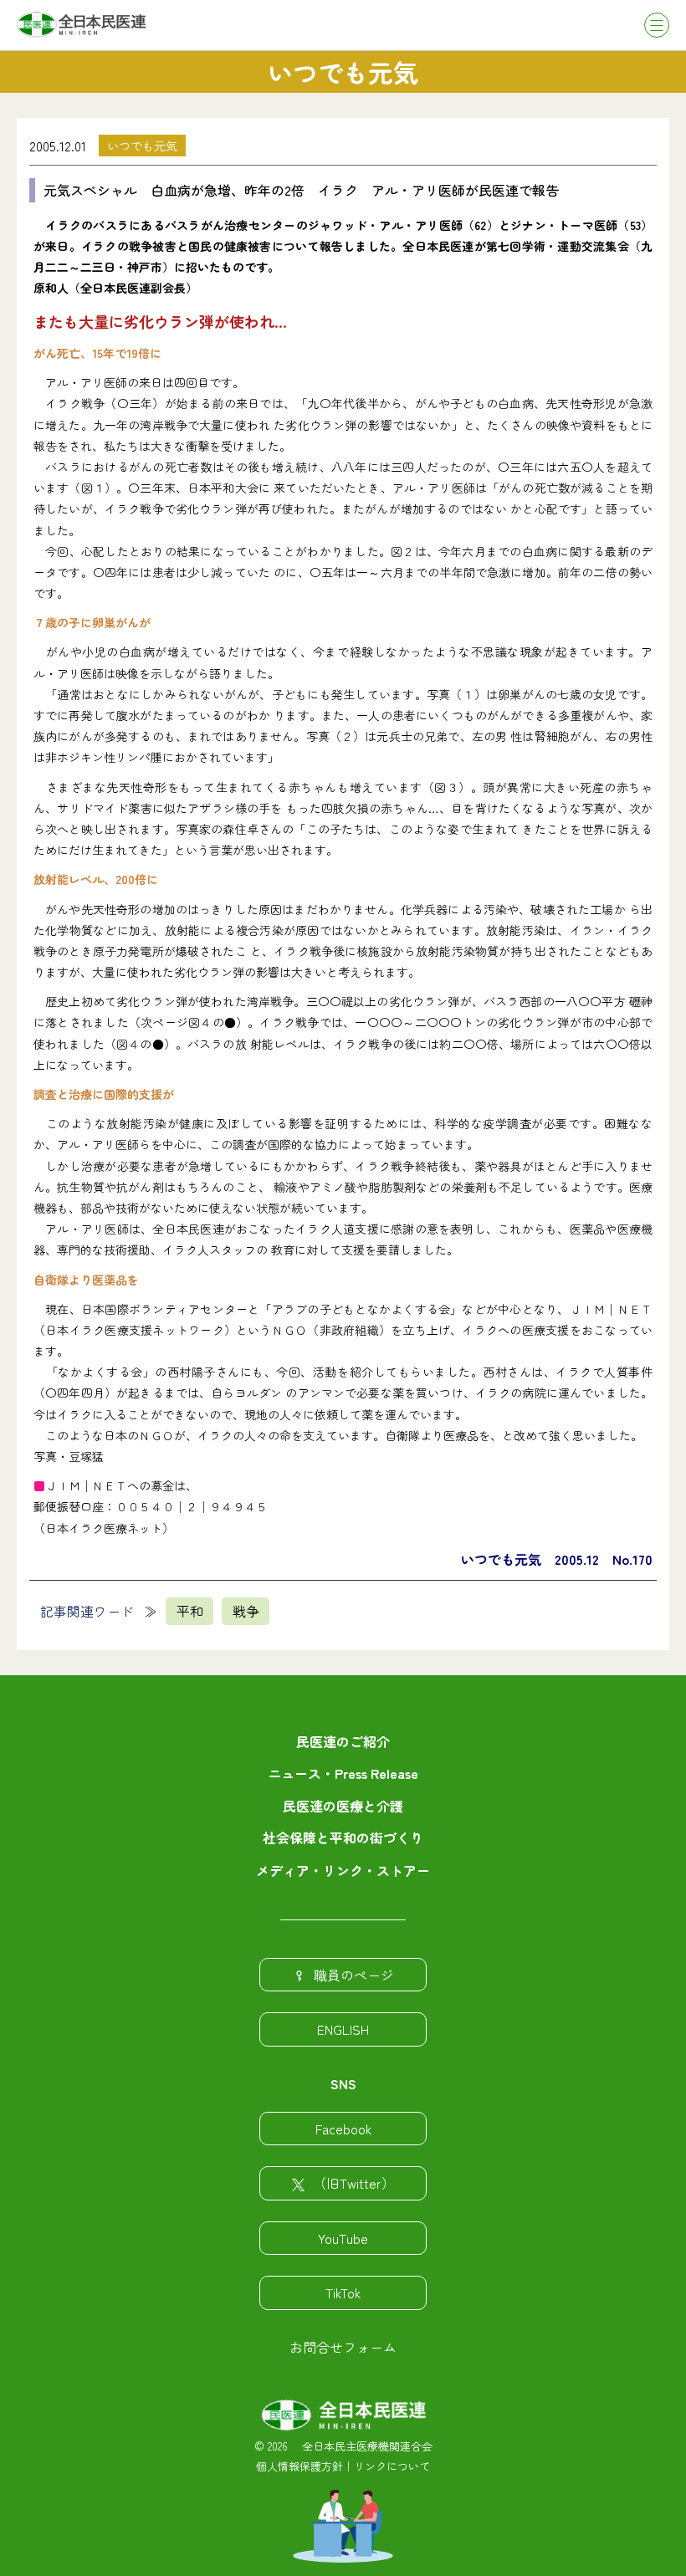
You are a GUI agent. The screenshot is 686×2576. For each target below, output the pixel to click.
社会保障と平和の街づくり (343, 1837)
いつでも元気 (142, 146)
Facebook (343, 2129)
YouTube (343, 2238)
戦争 (246, 1611)
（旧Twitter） (354, 2183)
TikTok (343, 2292)
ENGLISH (343, 2029)
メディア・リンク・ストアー (343, 1870)
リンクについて (392, 2466)
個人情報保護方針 (299, 2466)
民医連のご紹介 (343, 1741)
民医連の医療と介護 (343, 1806)
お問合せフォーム (343, 2347)
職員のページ (354, 1975)
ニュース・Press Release (343, 1773)
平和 (190, 1611)
